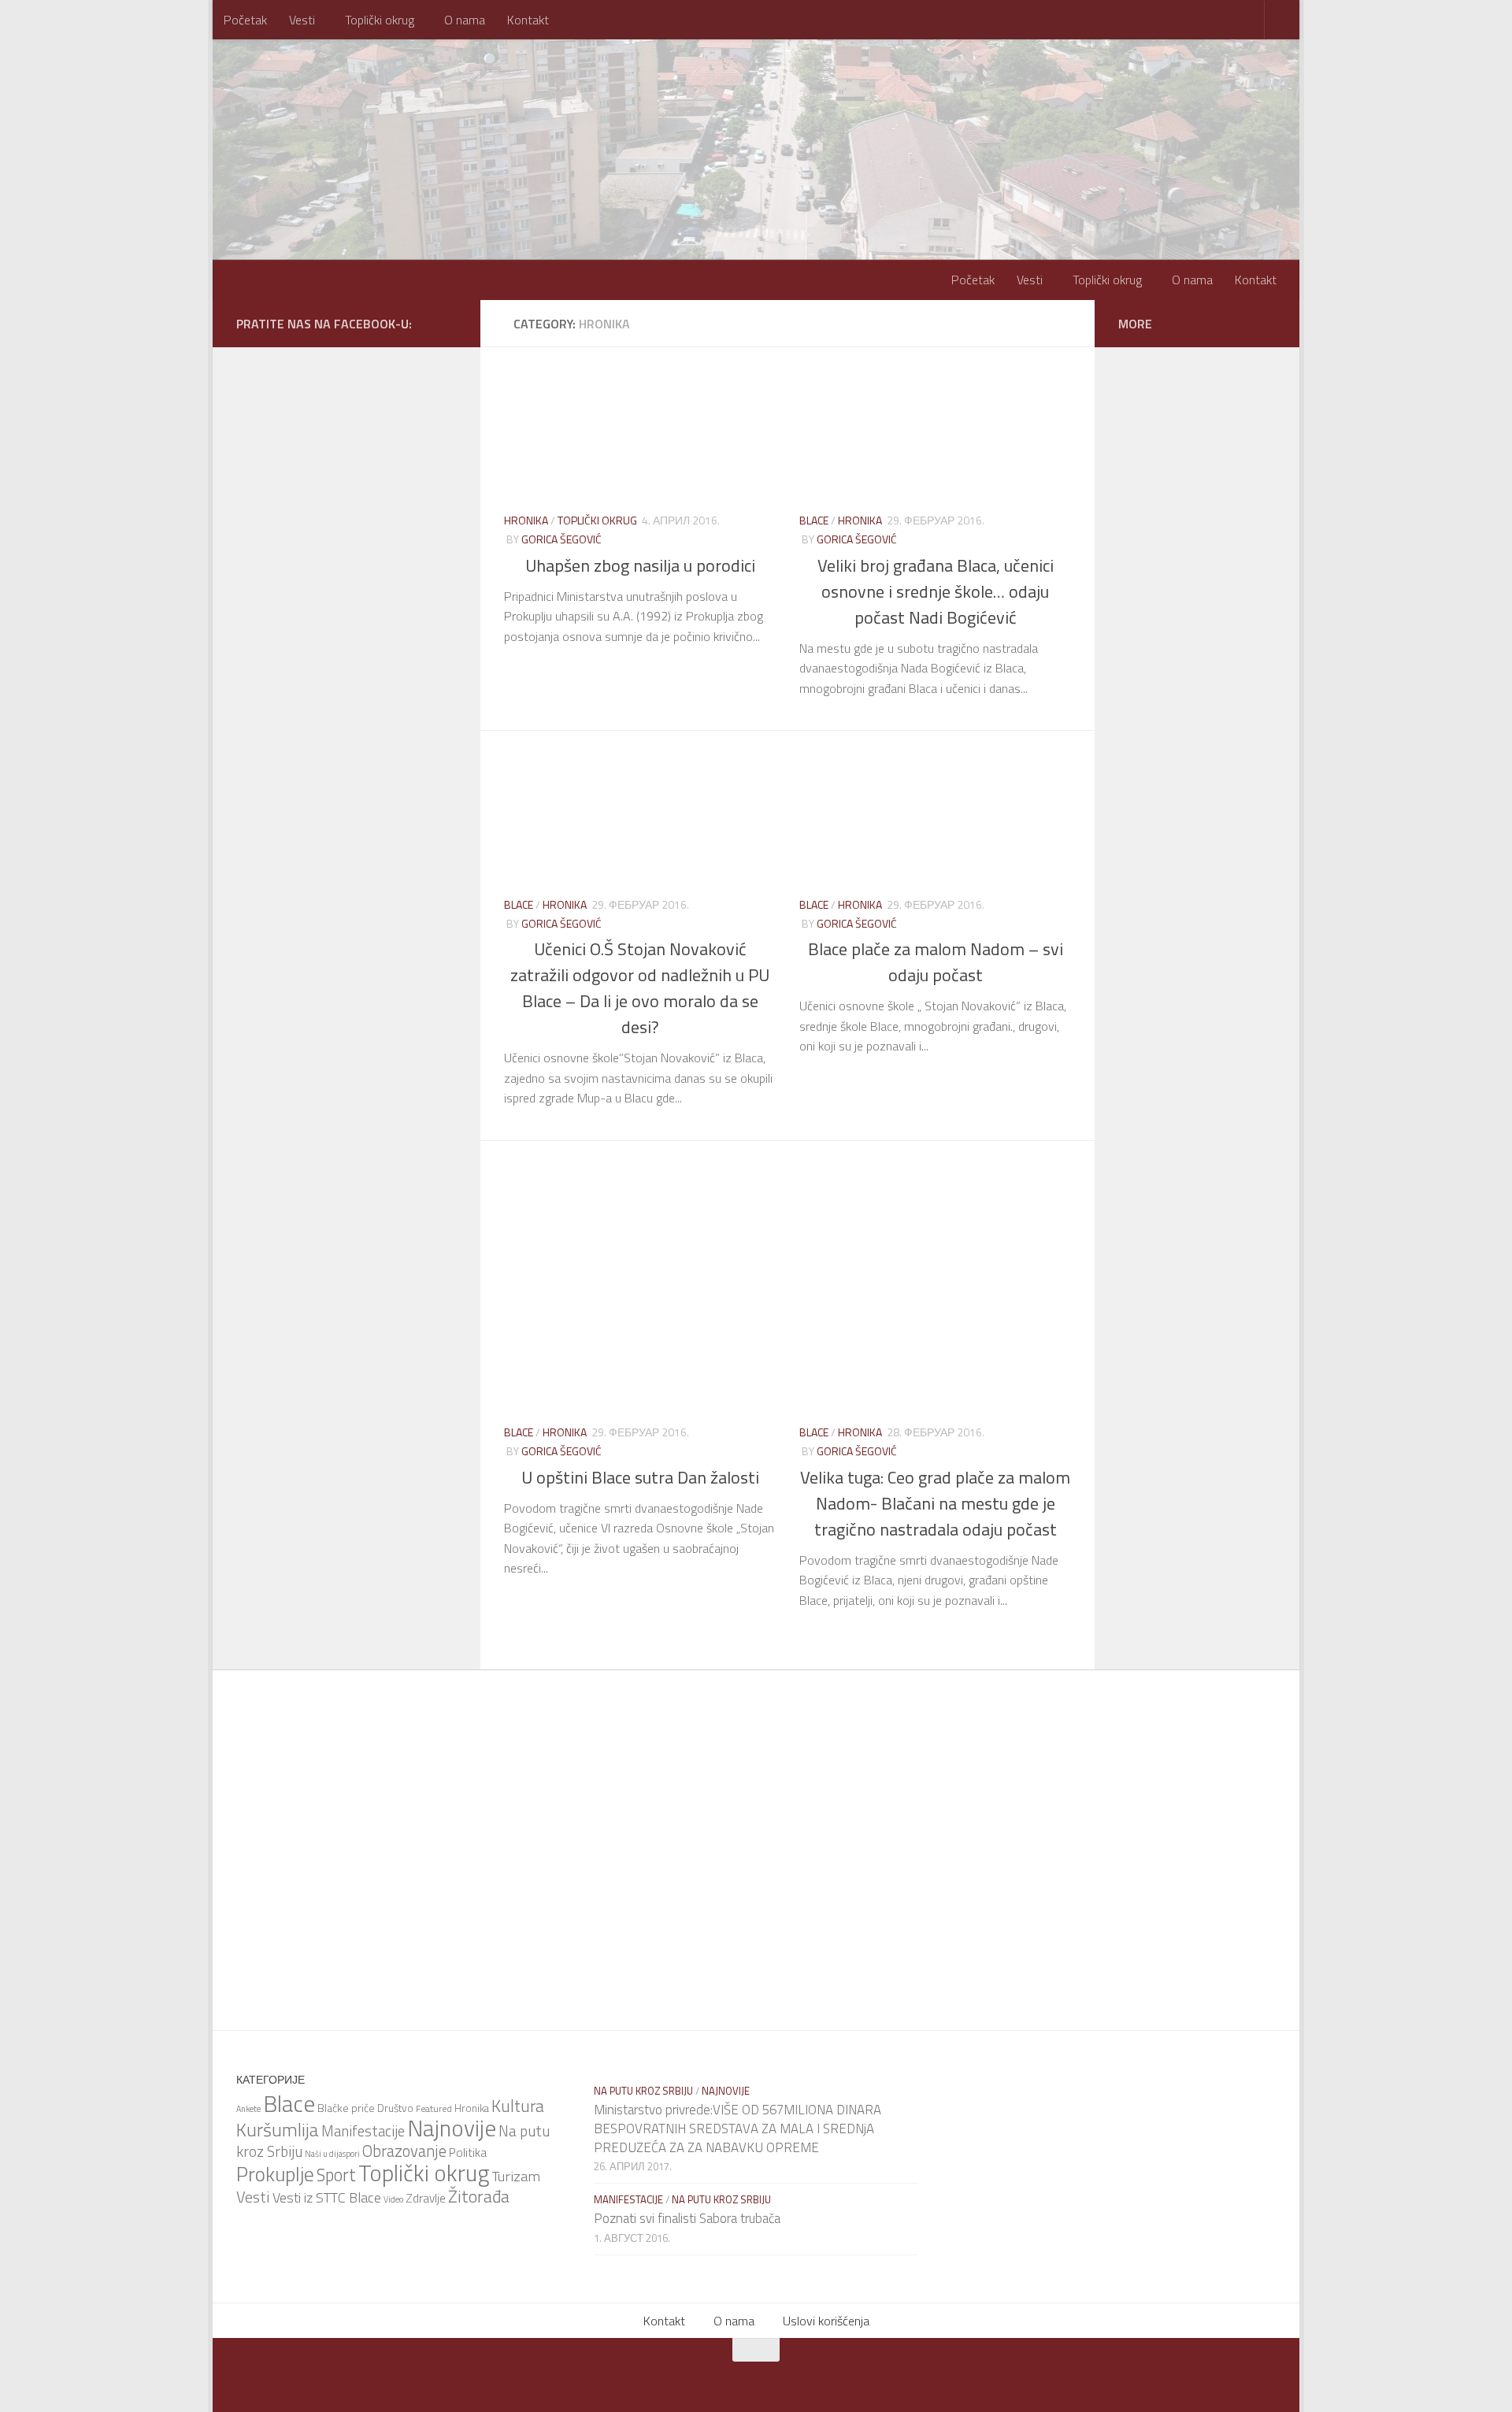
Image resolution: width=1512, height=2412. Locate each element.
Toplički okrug (380, 20)
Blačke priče (346, 2108)
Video (393, 2199)
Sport (336, 2175)
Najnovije (452, 2128)
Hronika (526, 520)
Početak (245, 20)
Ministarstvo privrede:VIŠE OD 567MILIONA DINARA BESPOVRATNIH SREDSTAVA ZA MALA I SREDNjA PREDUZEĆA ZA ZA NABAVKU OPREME (737, 2128)
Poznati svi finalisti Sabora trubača (687, 2218)
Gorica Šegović (561, 539)
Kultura (518, 2106)
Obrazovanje (404, 2151)
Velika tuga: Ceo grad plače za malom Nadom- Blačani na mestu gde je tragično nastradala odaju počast (935, 1503)
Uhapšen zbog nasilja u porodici (640, 565)
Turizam (516, 2176)
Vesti (302, 20)
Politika (468, 2152)
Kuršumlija (278, 2129)
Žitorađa (479, 2196)
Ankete (248, 2109)
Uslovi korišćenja (826, 2321)
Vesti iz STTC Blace (327, 2197)
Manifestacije (363, 2131)
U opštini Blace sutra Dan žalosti (640, 1477)
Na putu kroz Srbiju (643, 2091)
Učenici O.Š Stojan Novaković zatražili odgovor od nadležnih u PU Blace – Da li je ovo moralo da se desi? (640, 988)
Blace (814, 520)
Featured (434, 2108)
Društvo (395, 2108)
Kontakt (528, 20)
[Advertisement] (799, 1212)
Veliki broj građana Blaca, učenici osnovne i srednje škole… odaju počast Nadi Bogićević (936, 591)
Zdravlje (426, 2198)
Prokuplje (275, 2174)
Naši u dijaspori (332, 2154)
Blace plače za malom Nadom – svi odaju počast (936, 962)
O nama (465, 20)
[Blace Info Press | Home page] (433, 102)
